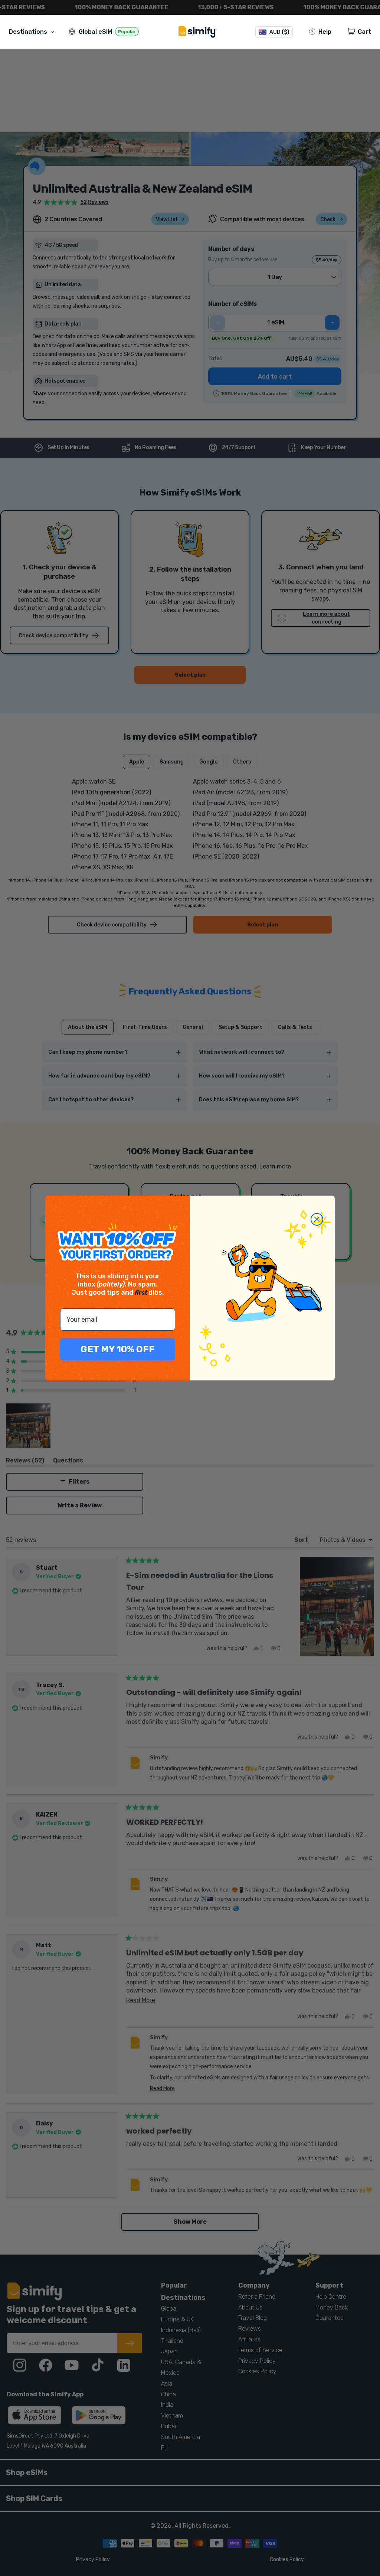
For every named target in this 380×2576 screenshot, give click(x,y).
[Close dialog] (317, 1219)
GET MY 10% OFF (118, 1349)
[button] (33, 32)
